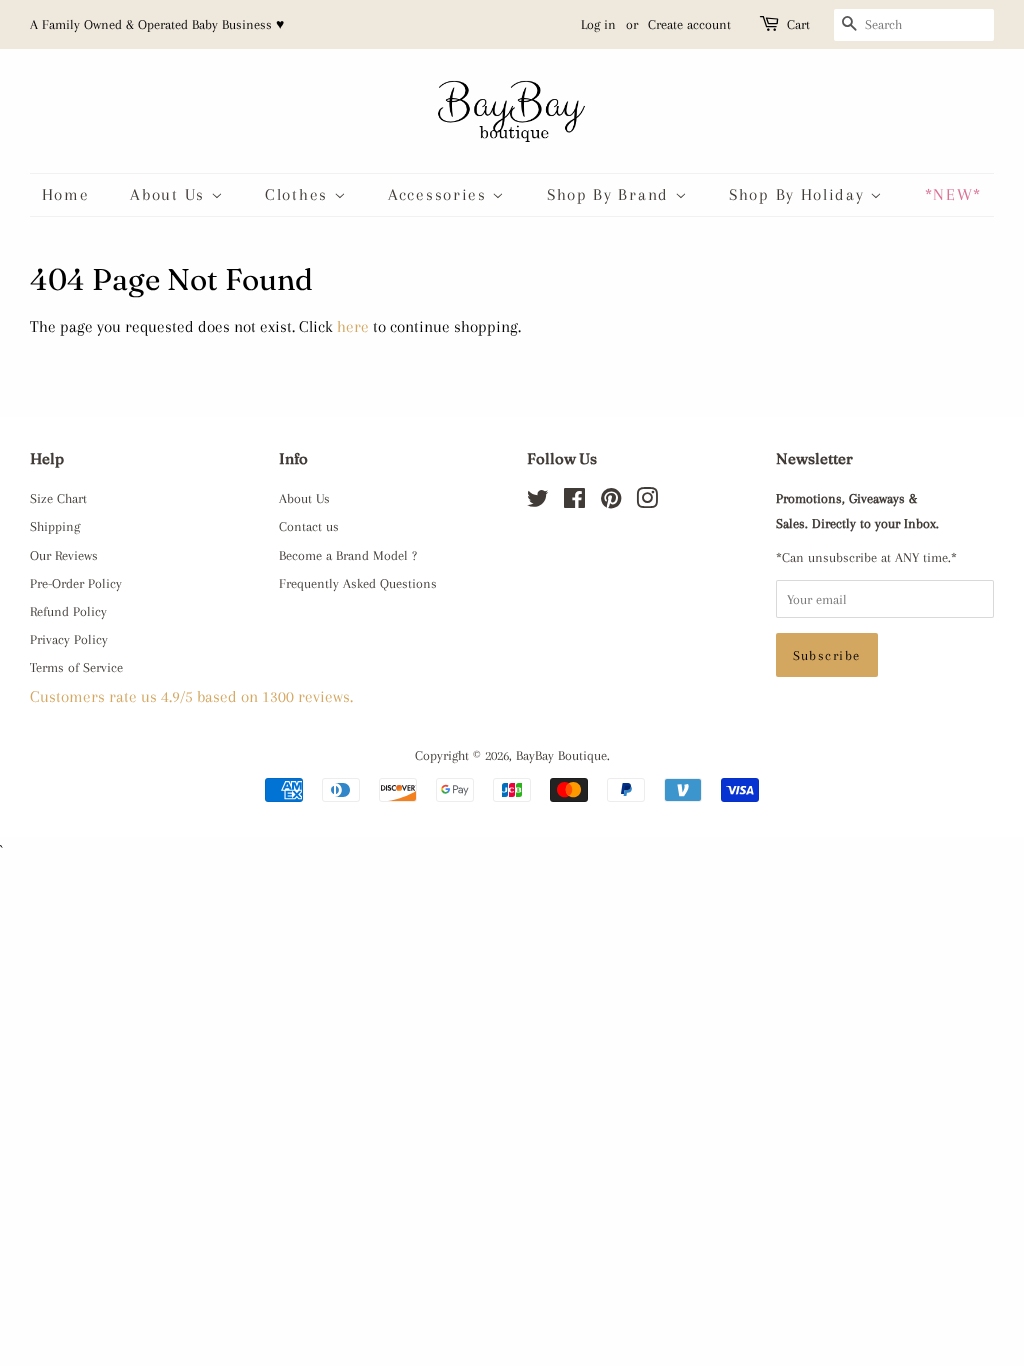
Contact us (309, 526)
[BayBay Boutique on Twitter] (538, 502)
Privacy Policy (69, 639)
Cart (798, 24)
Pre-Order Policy (76, 583)
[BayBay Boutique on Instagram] (647, 502)
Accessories (440, 194)
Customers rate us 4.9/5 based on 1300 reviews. (191, 696)
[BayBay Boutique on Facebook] (574, 502)
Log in (598, 24)
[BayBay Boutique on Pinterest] (611, 502)
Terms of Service (76, 667)
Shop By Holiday (799, 194)
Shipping (55, 526)
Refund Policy (68, 611)
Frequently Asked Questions (358, 583)
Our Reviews (64, 555)
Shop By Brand (611, 194)
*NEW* (954, 194)
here (353, 326)
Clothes (299, 194)
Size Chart (58, 498)
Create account (689, 24)
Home (66, 194)
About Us (170, 194)
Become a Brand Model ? (348, 555)
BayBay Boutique (561, 755)
